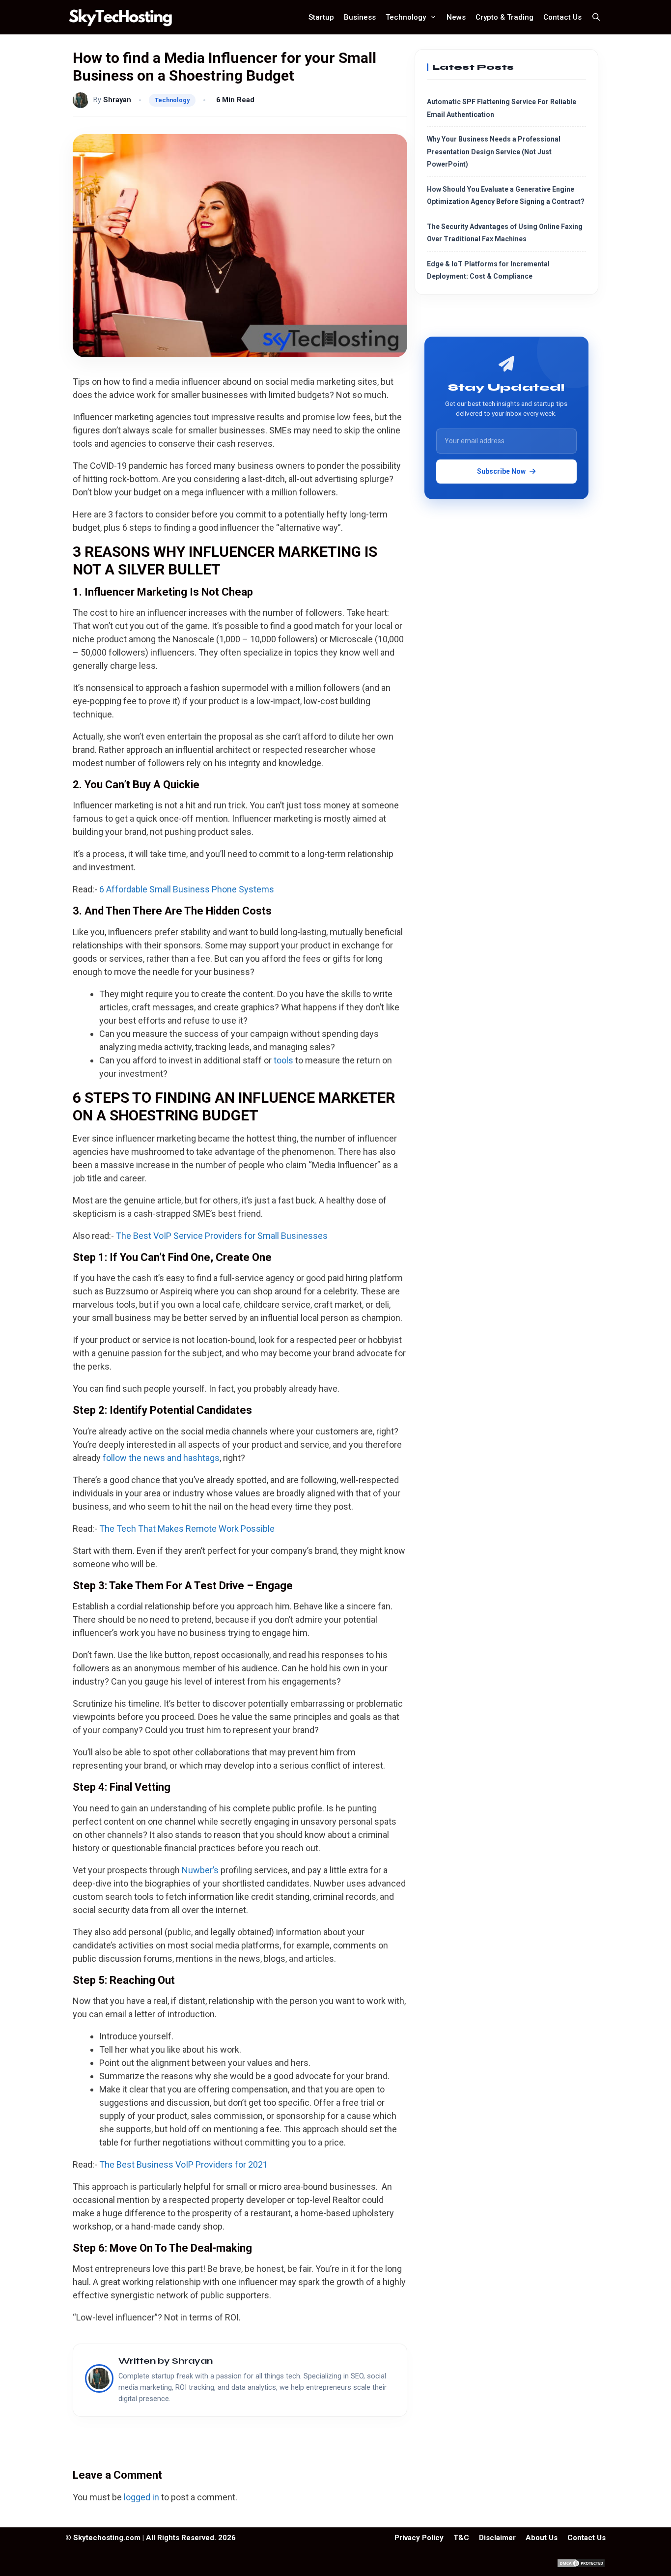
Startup (321, 17)
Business (360, 17)
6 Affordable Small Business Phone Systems (187, 889)
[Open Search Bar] (596, 17)
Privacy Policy (419, 2538)
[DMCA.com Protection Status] (581, 2565)
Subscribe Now (501, 471)
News (456, 17)
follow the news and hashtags (161, 1458)
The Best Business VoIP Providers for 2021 (183, 2164)
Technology (406, 17)
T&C (461, 2538)
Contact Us (562, 17)
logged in (141, 2497)
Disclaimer (497, 2538)
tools (283, 1060)
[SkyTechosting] (123, 17)
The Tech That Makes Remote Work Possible (187, 1529)
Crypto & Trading (504, 17)
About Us (542, 2538)
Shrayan (117, 100)
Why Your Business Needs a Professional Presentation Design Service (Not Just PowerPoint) (494, 152)
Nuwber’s (200, 1870)
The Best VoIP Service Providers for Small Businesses (222, 1236)
